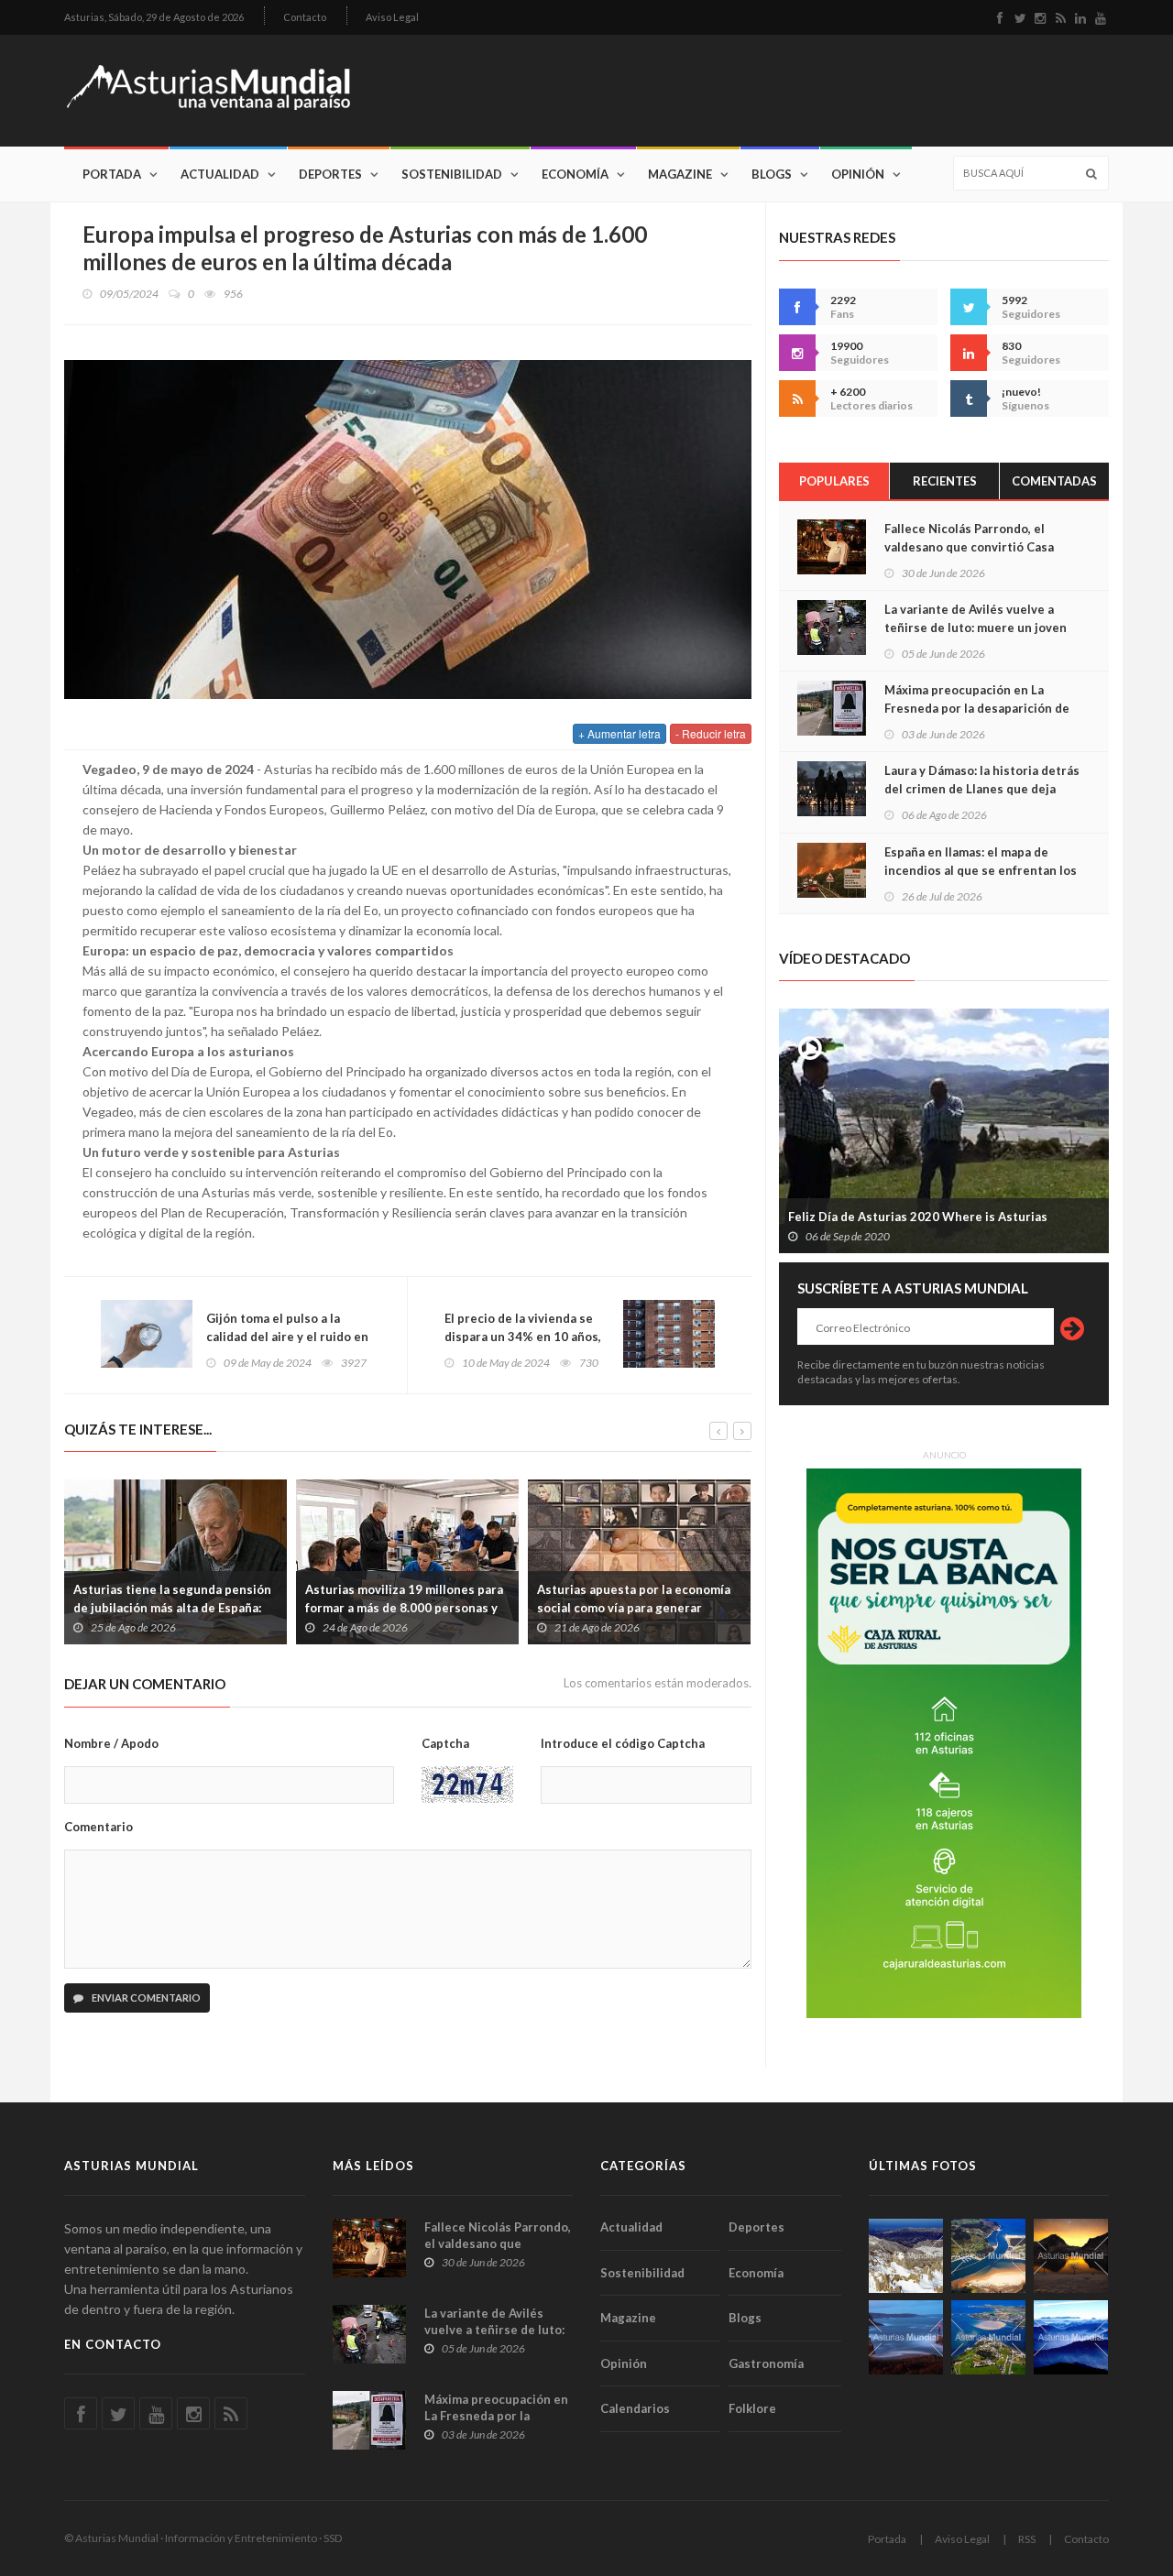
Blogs (772, 174)
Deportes (330, 174)
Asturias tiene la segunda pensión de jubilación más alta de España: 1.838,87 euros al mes (172, 1608)
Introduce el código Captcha (623, 1743)
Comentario (99, 1827)
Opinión (858, 174)
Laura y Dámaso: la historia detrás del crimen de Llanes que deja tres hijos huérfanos (982, 789)
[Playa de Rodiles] (988, 2256)
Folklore (752, 2408)
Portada (112, 174)
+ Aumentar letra (619, 733)
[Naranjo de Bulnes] (906, 2256)
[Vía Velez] (906, 2337)
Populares (834, 481)
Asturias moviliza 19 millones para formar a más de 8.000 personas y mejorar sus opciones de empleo (404, 1608)
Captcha (445, 1743)
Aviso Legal (392, 17)
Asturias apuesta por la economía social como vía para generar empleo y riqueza (634, 1608)
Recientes (945, 481)
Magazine (680, 174)
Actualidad (220, 174)
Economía (575, 174)
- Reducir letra (711, 733)
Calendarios (635, 2408)
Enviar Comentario (145, 1997)
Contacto (305, 17)
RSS (1027, 2539)
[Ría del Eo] (988, 2337)
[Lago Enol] (1071, 2256)
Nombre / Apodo (111, 1743)
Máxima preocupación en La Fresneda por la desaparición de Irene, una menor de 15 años (977, 708)
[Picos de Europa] (1071, 2337)
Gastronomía (766, 2363)
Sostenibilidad (452, 174)
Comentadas (1054, 481)
